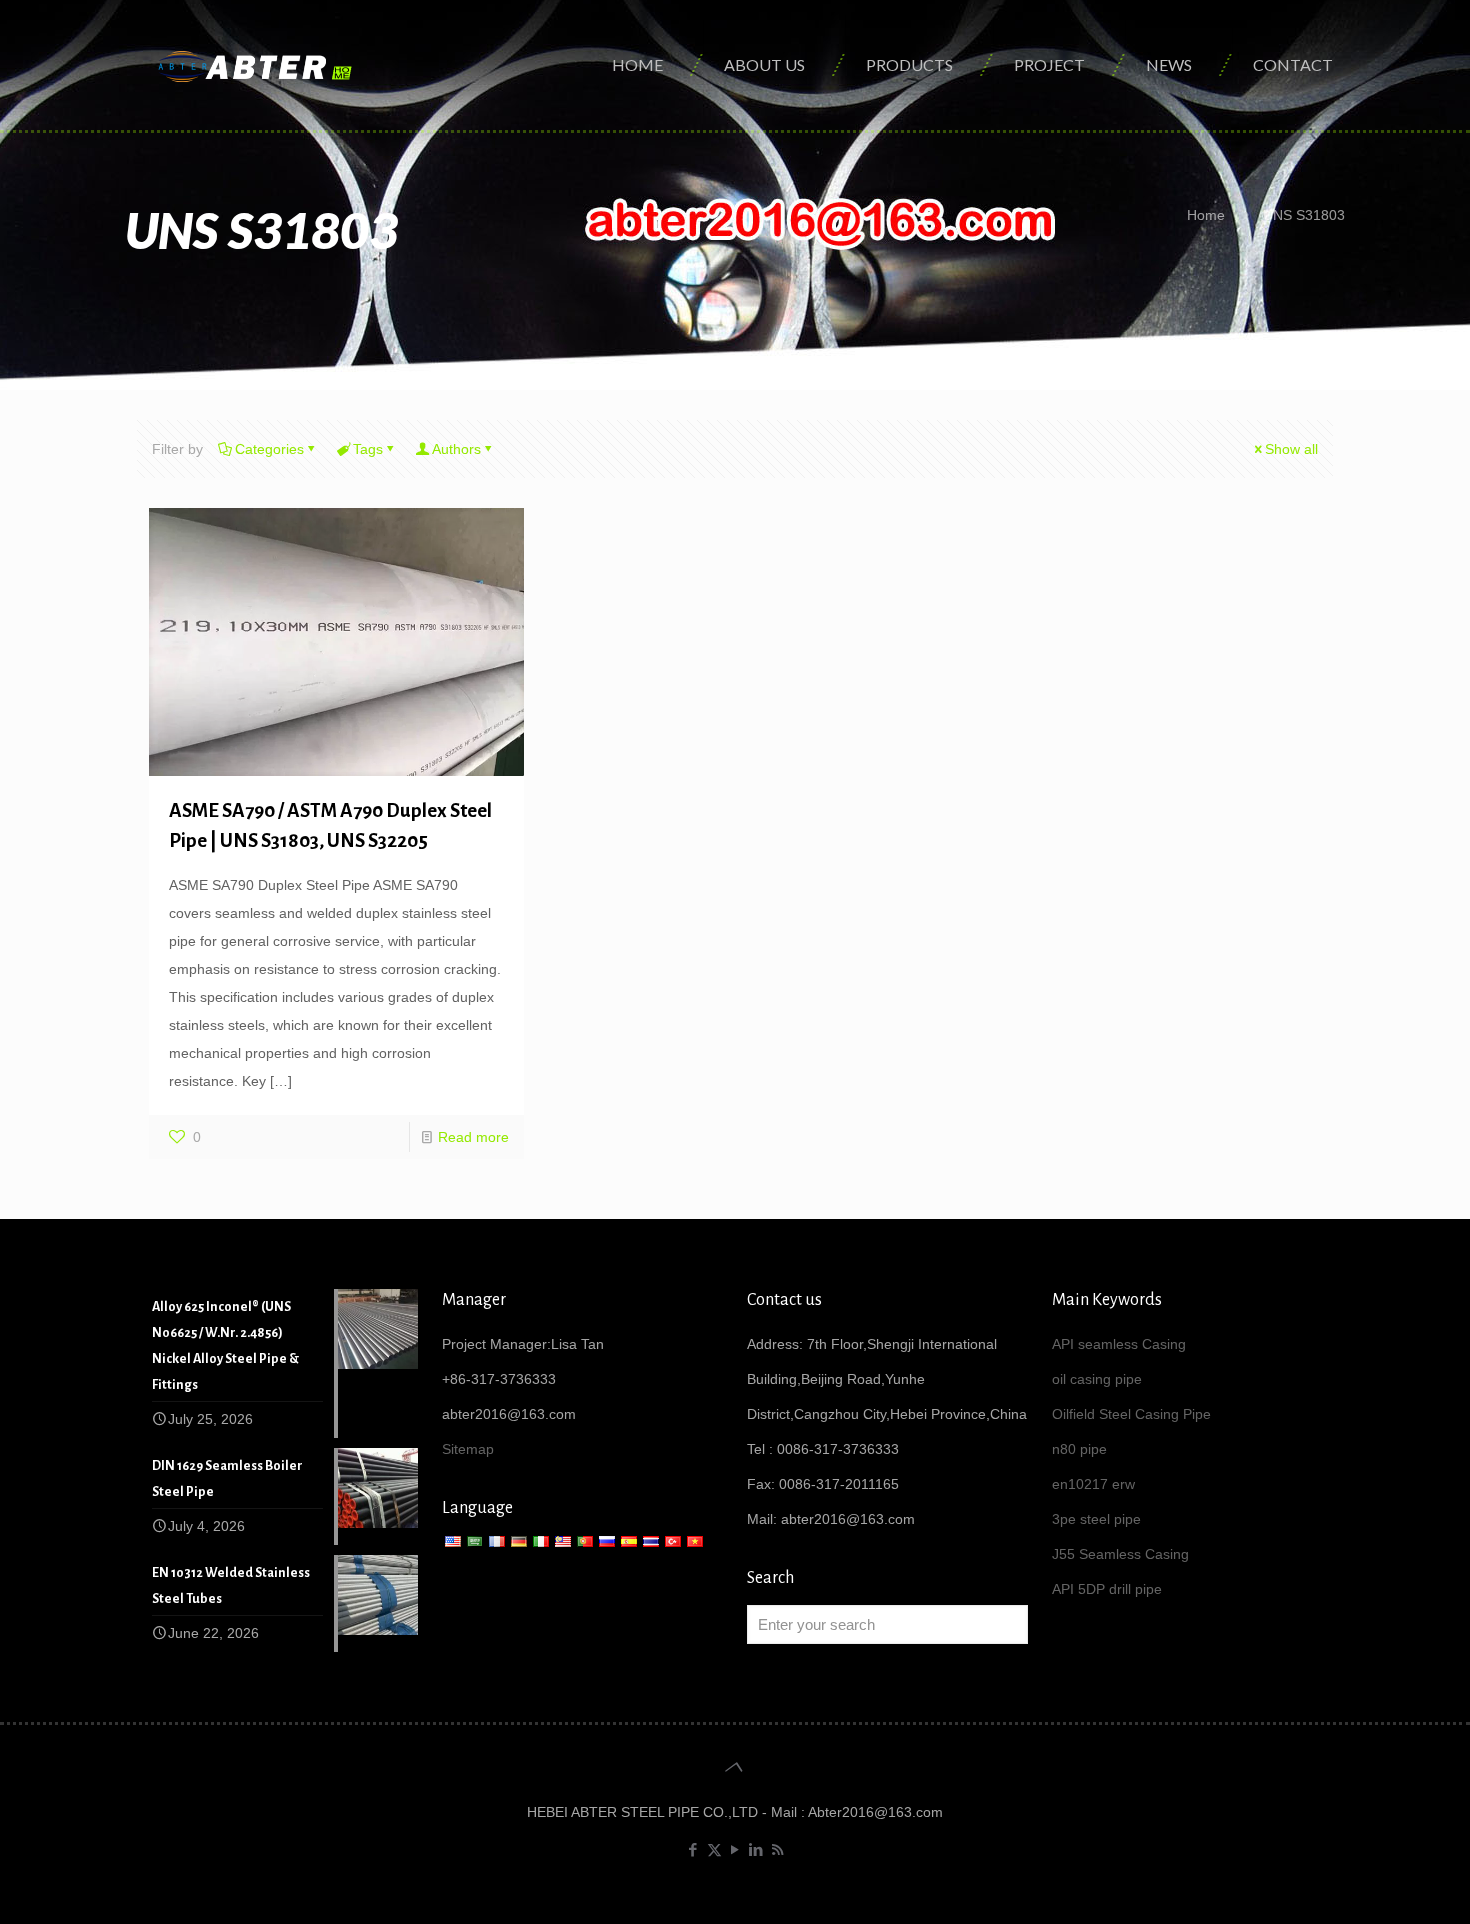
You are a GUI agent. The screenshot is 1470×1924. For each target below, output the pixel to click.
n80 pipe (1079, 1449)
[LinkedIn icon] (756, 1849)
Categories (269, 449)
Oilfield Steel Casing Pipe (1131, 1414)
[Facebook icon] (693, 1849)
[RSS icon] (777, 1849)
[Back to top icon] (734, 1767)
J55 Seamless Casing (1120, 1554)
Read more (473, 1137)
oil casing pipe (1097, 1379)
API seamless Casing (1119, 1344)
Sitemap (468, 1449)
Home (1206, 215)
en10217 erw (1093, 1484)
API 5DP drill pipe (1107, 1589)
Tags (368, 449)
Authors (456, 449)
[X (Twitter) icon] (714, 1849)
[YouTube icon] (735, 1849)
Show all (1291, 449)
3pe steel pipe (1096, 1519)
